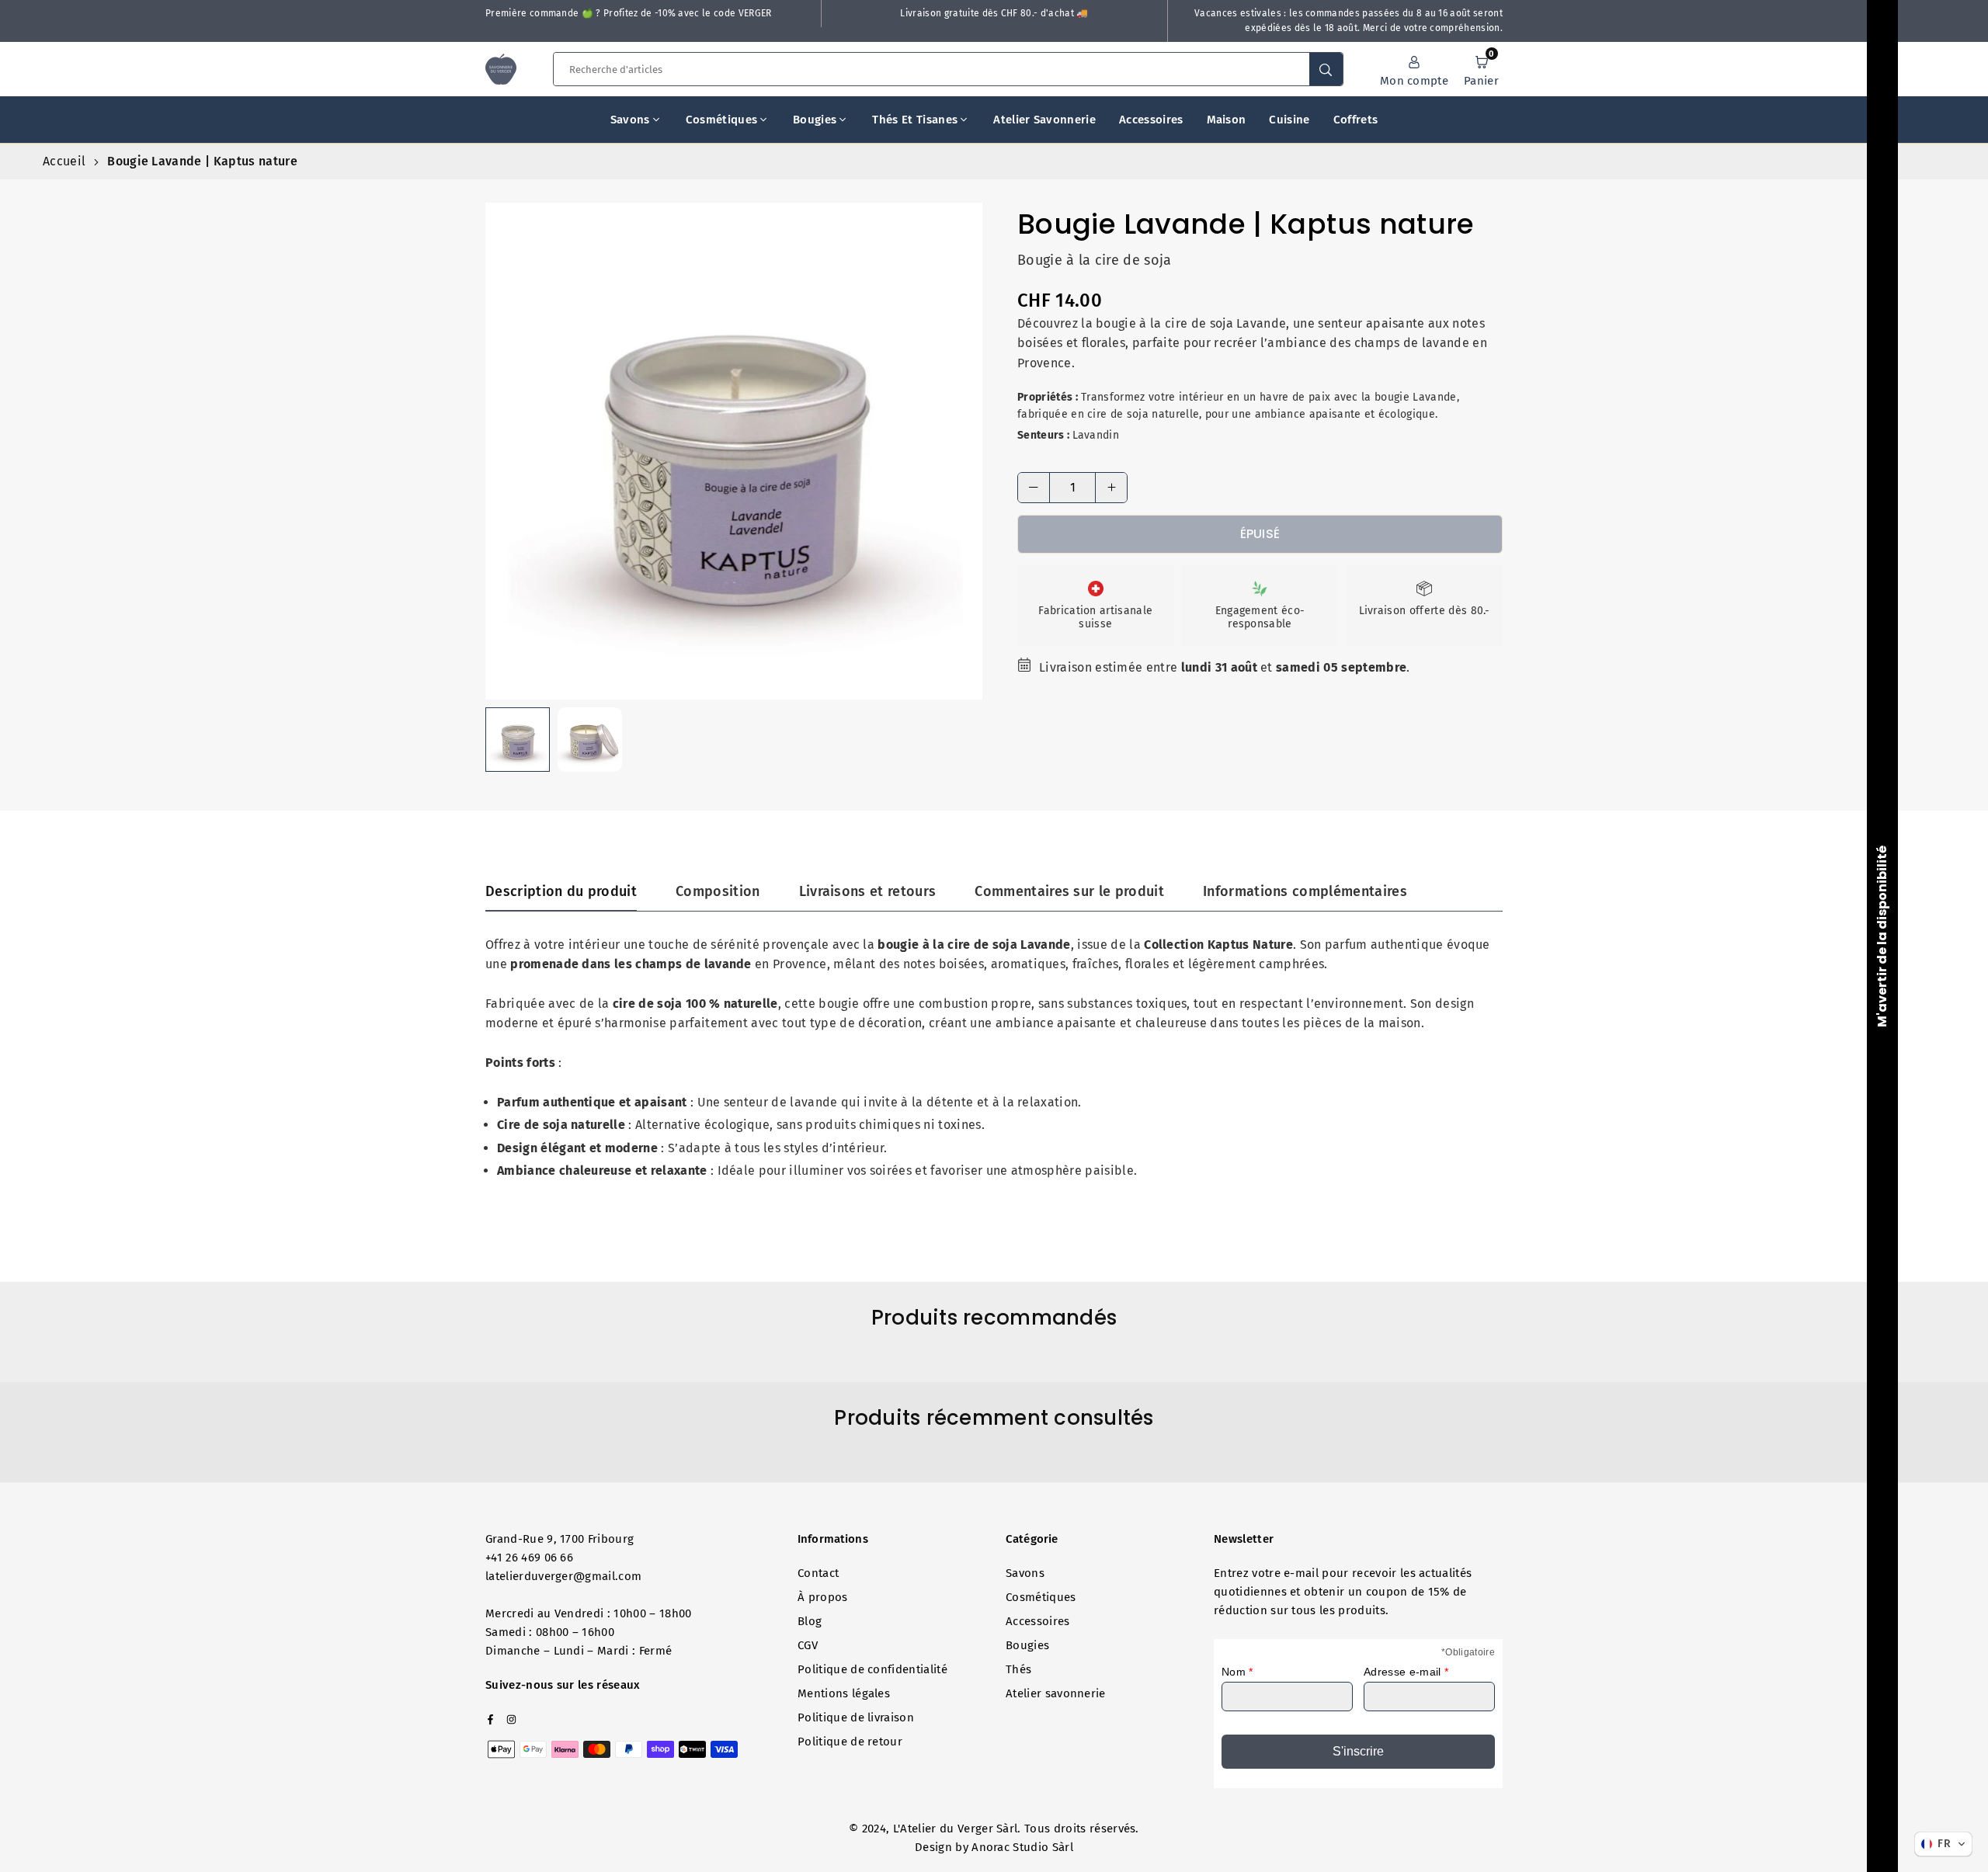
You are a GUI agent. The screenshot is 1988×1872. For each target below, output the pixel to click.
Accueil (64, 161)
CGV (808, 1645)
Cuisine (1289, 120)
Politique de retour (850, 1742)
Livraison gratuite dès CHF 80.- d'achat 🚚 (994, 13)
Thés (1018, 1669)
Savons (630, 120)
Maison (1227, 120)
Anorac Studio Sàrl (1022, 1847)
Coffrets (1356, 120)
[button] (1481, 70)
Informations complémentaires (1305, 891)
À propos (823, 1597)
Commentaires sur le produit (1069, 891)
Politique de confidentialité (872, 1669)
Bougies (815, 120)
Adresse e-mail (1406, 1672)
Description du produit (561, 891)
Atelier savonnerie (1044, 120)
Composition (718, 891)
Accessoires (1151, 120)
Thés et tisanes (915, 120)
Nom (1237, 1672)
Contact (818, 1573)
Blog (810, 1621)
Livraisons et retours (868, 891)
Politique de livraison (856, 1717)
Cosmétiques (722, 120)
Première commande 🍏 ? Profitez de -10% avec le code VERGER (629, 13)
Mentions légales (844, 1693)
